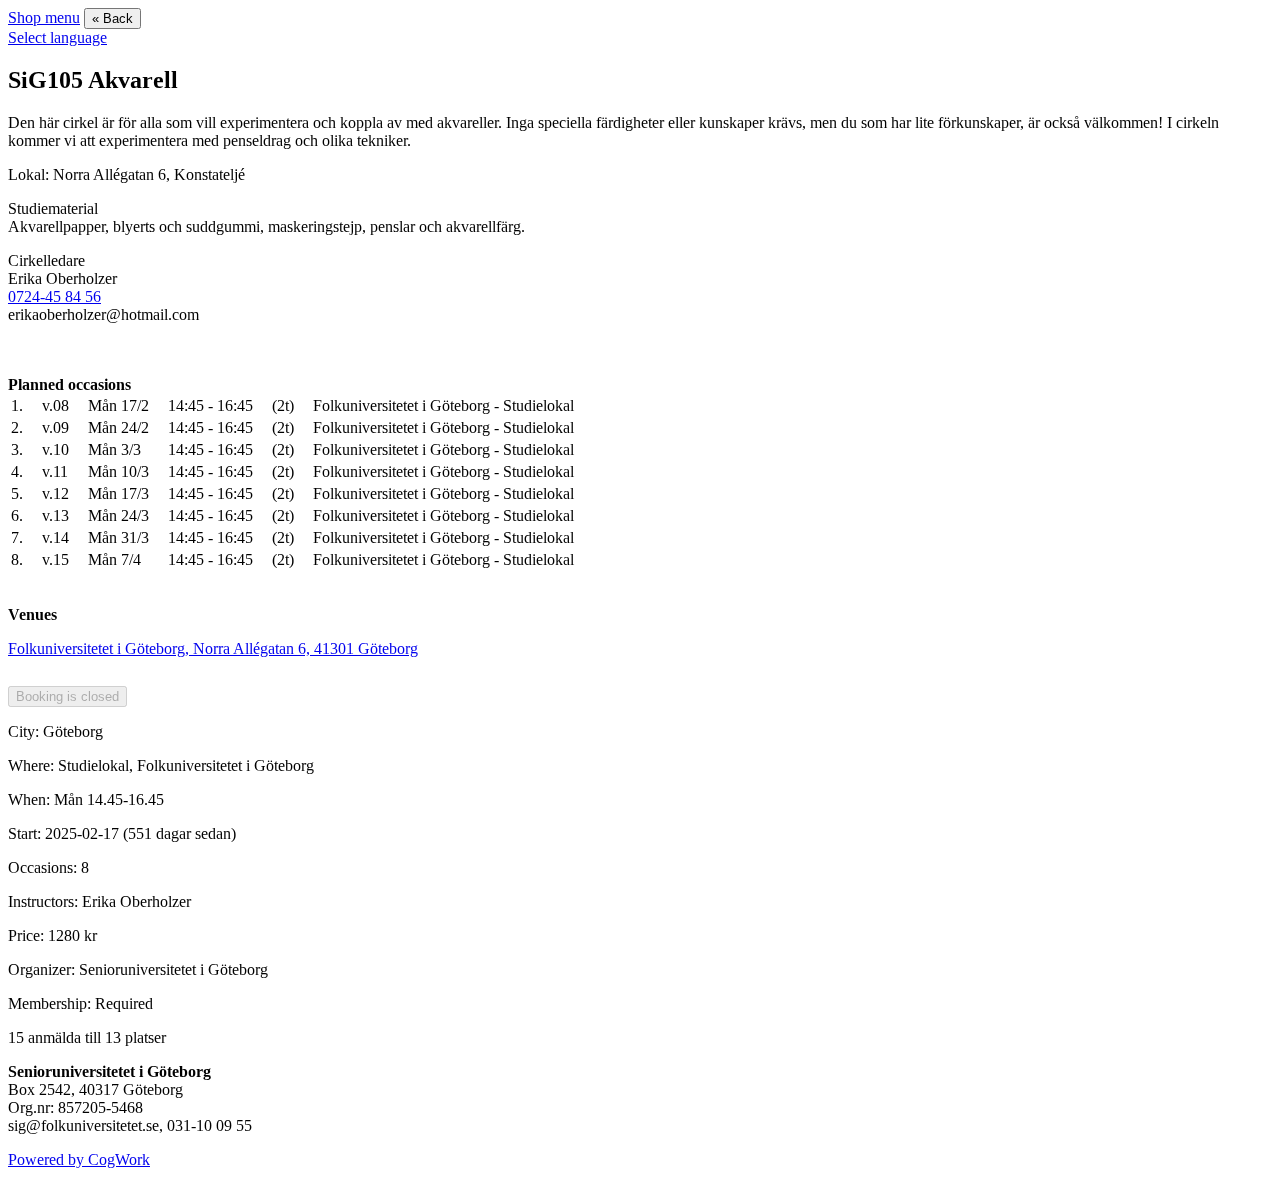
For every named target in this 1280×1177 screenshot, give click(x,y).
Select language (57, 37)
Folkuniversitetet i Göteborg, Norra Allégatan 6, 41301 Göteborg (213, 648)
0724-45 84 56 (54, 296)
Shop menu (44, 17)
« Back (112, 18)
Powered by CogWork (79, 1159)
